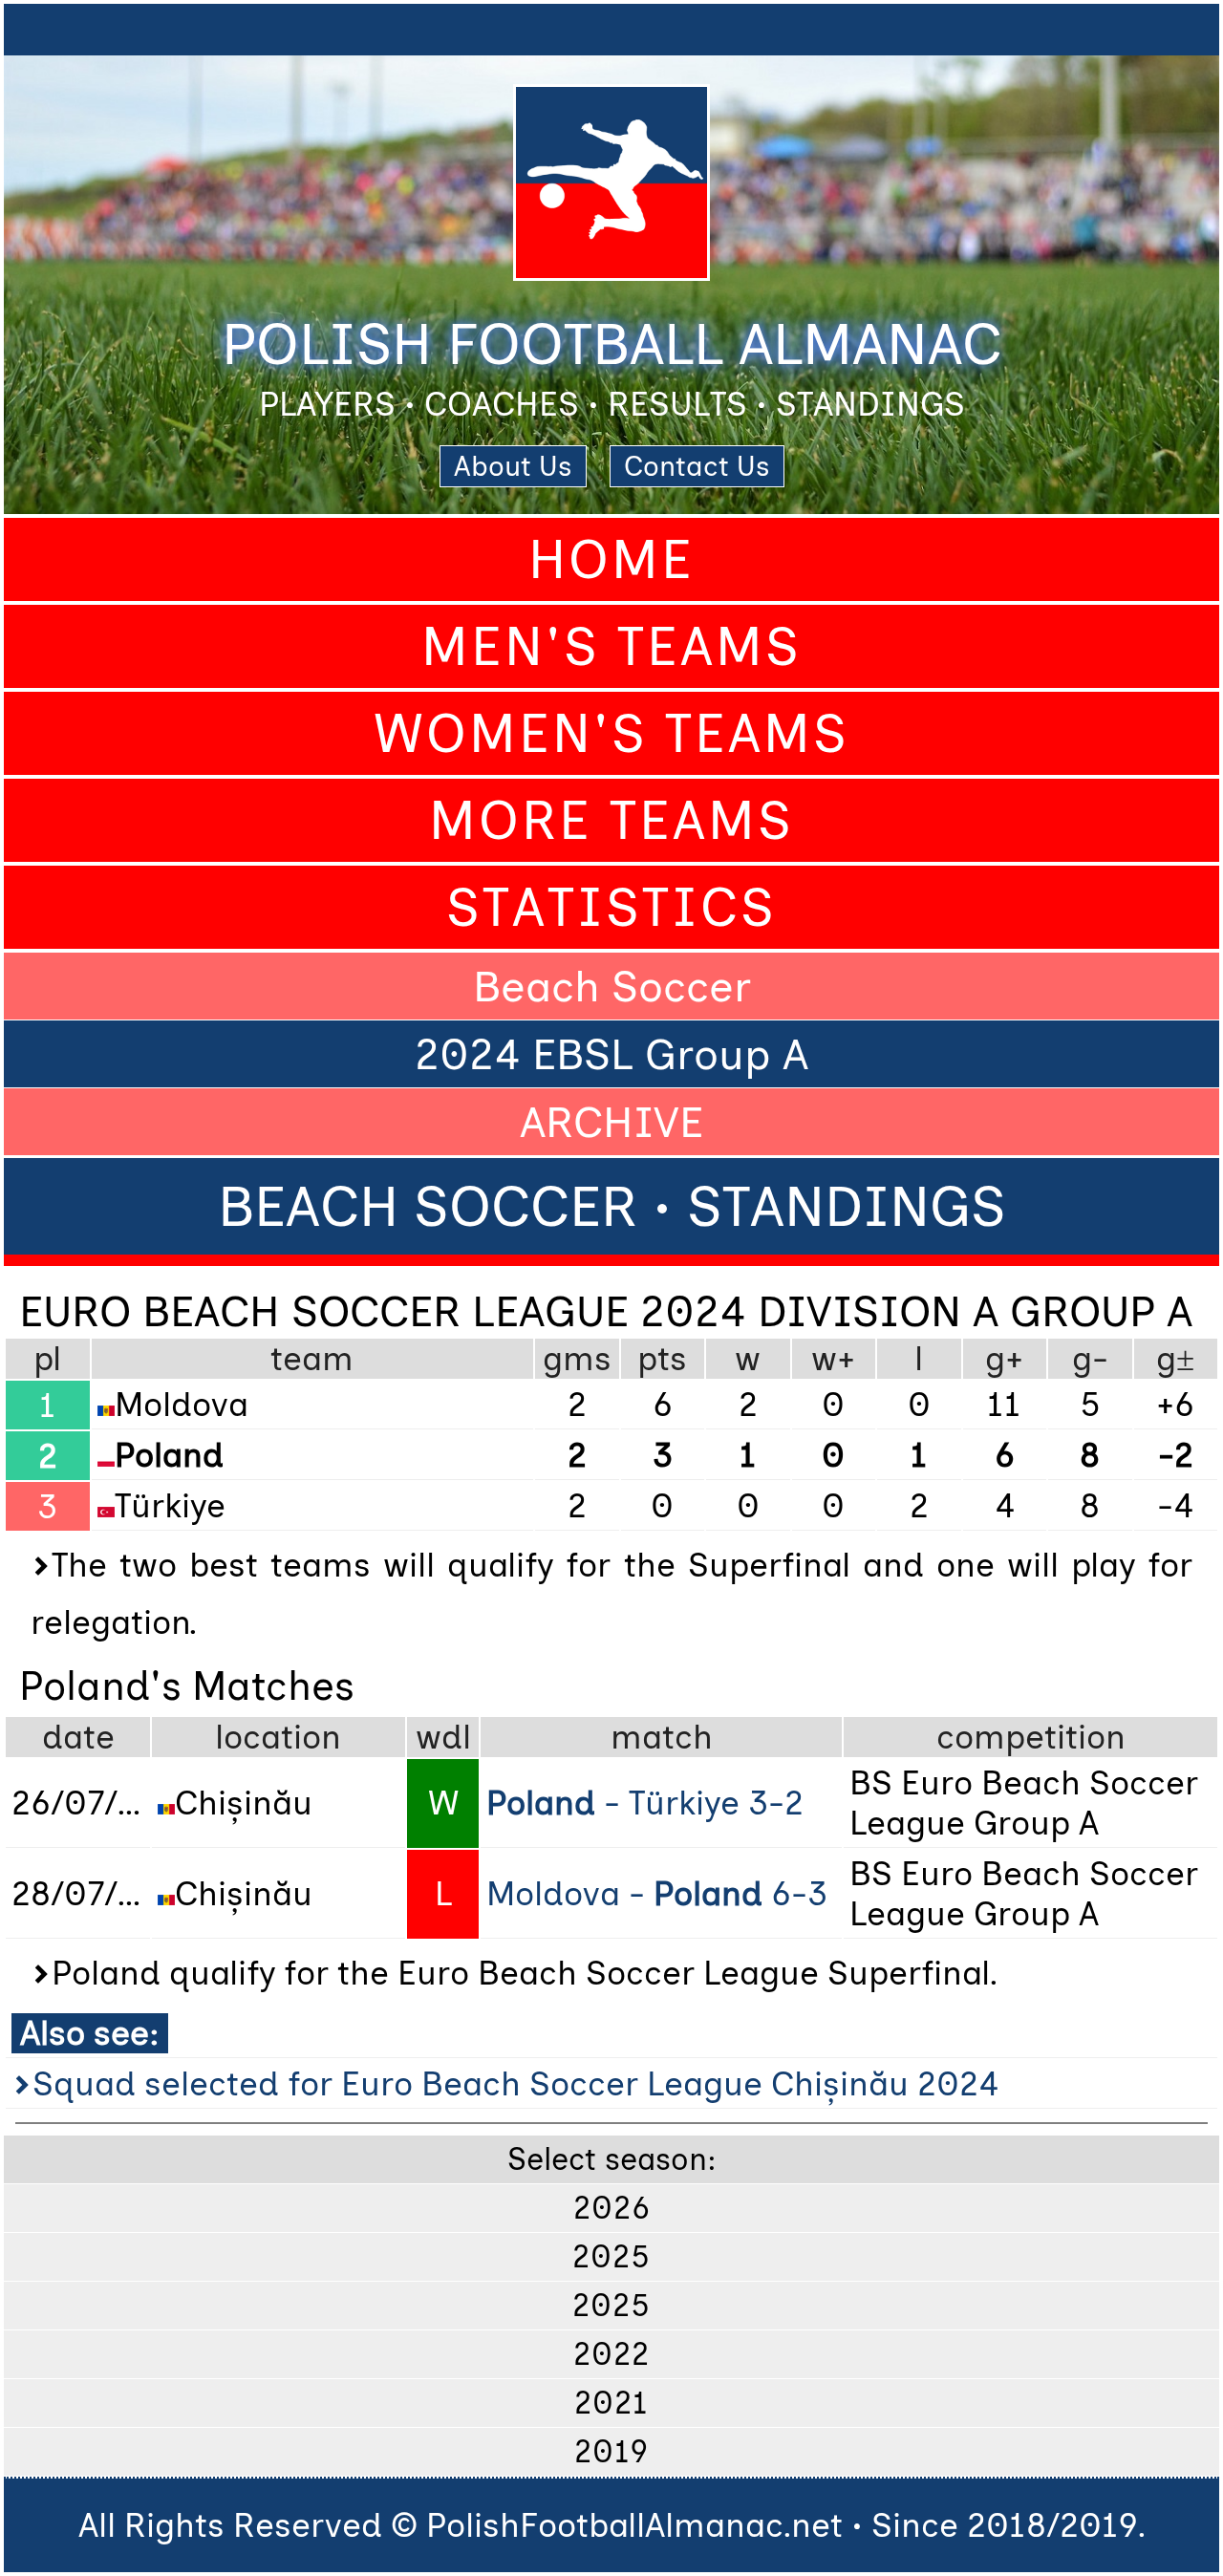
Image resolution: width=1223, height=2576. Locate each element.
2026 (612, 2208)
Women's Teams (611, 733)
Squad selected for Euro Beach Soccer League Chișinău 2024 (515, 2084)
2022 (611, 2354)
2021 (611, 2403)
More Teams (611, 820)
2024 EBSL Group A (611, 1054)
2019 (611, 2452)
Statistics (611, 907)
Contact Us (697, 466)
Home (611, 559)
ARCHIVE (611, 1122)
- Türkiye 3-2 (645, 1803)
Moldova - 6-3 (657, 1894)
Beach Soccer (612, 986)
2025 (611, 2257)
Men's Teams (611, 646)
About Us (513, 466)
